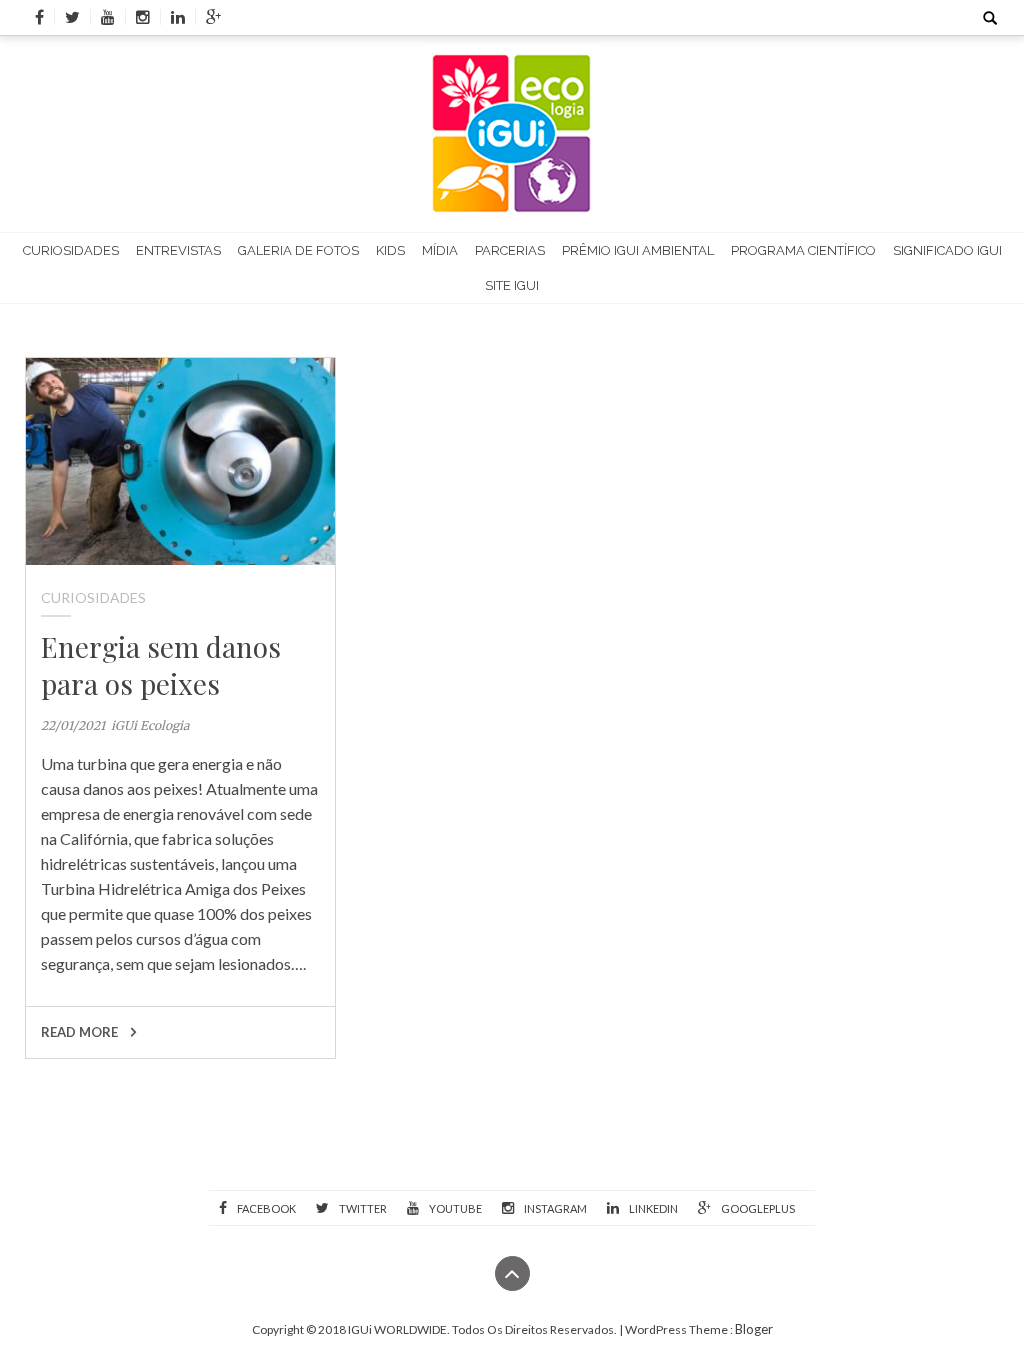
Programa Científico (803, 250)
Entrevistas (178, 250)
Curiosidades (71, 250)
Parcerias (510, 250)
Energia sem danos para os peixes (161, 665)
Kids (390, 250)
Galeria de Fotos (298, 250)
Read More (81, 1032)
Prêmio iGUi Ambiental (638, 250)
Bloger (754, 1329)
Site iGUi (512, 285)
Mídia (440, 250)
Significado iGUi (947, 250)
